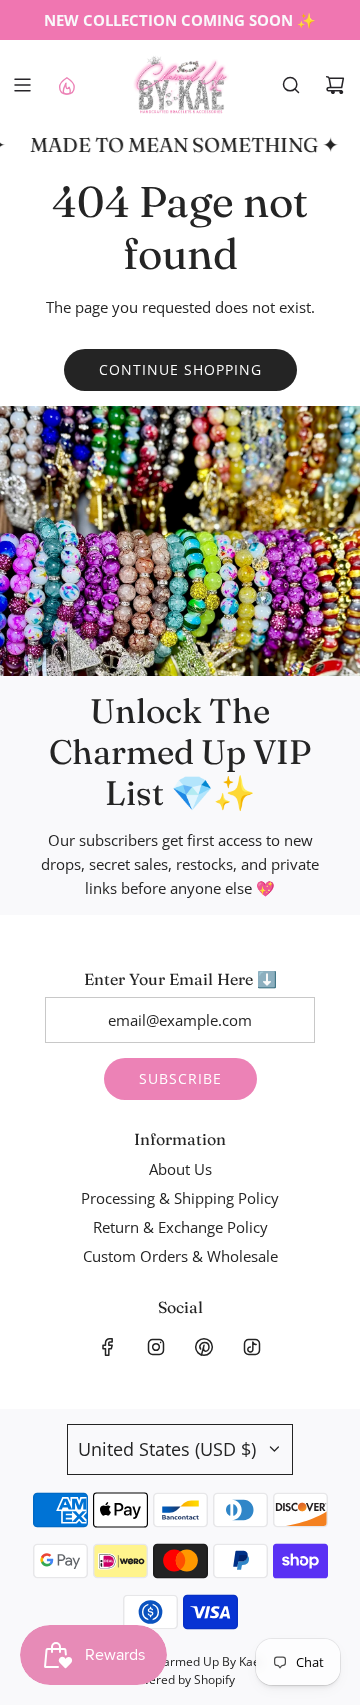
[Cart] (335, 85)
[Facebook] (108, 1347)
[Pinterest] (204, 1347)
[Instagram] (156, 1347)
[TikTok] (252, 1347)
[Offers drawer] (66, 85)
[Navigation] (22, 85)
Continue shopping (180, 369)
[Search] (291, 85)
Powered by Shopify (180, 1679)
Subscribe (180, 1078)
